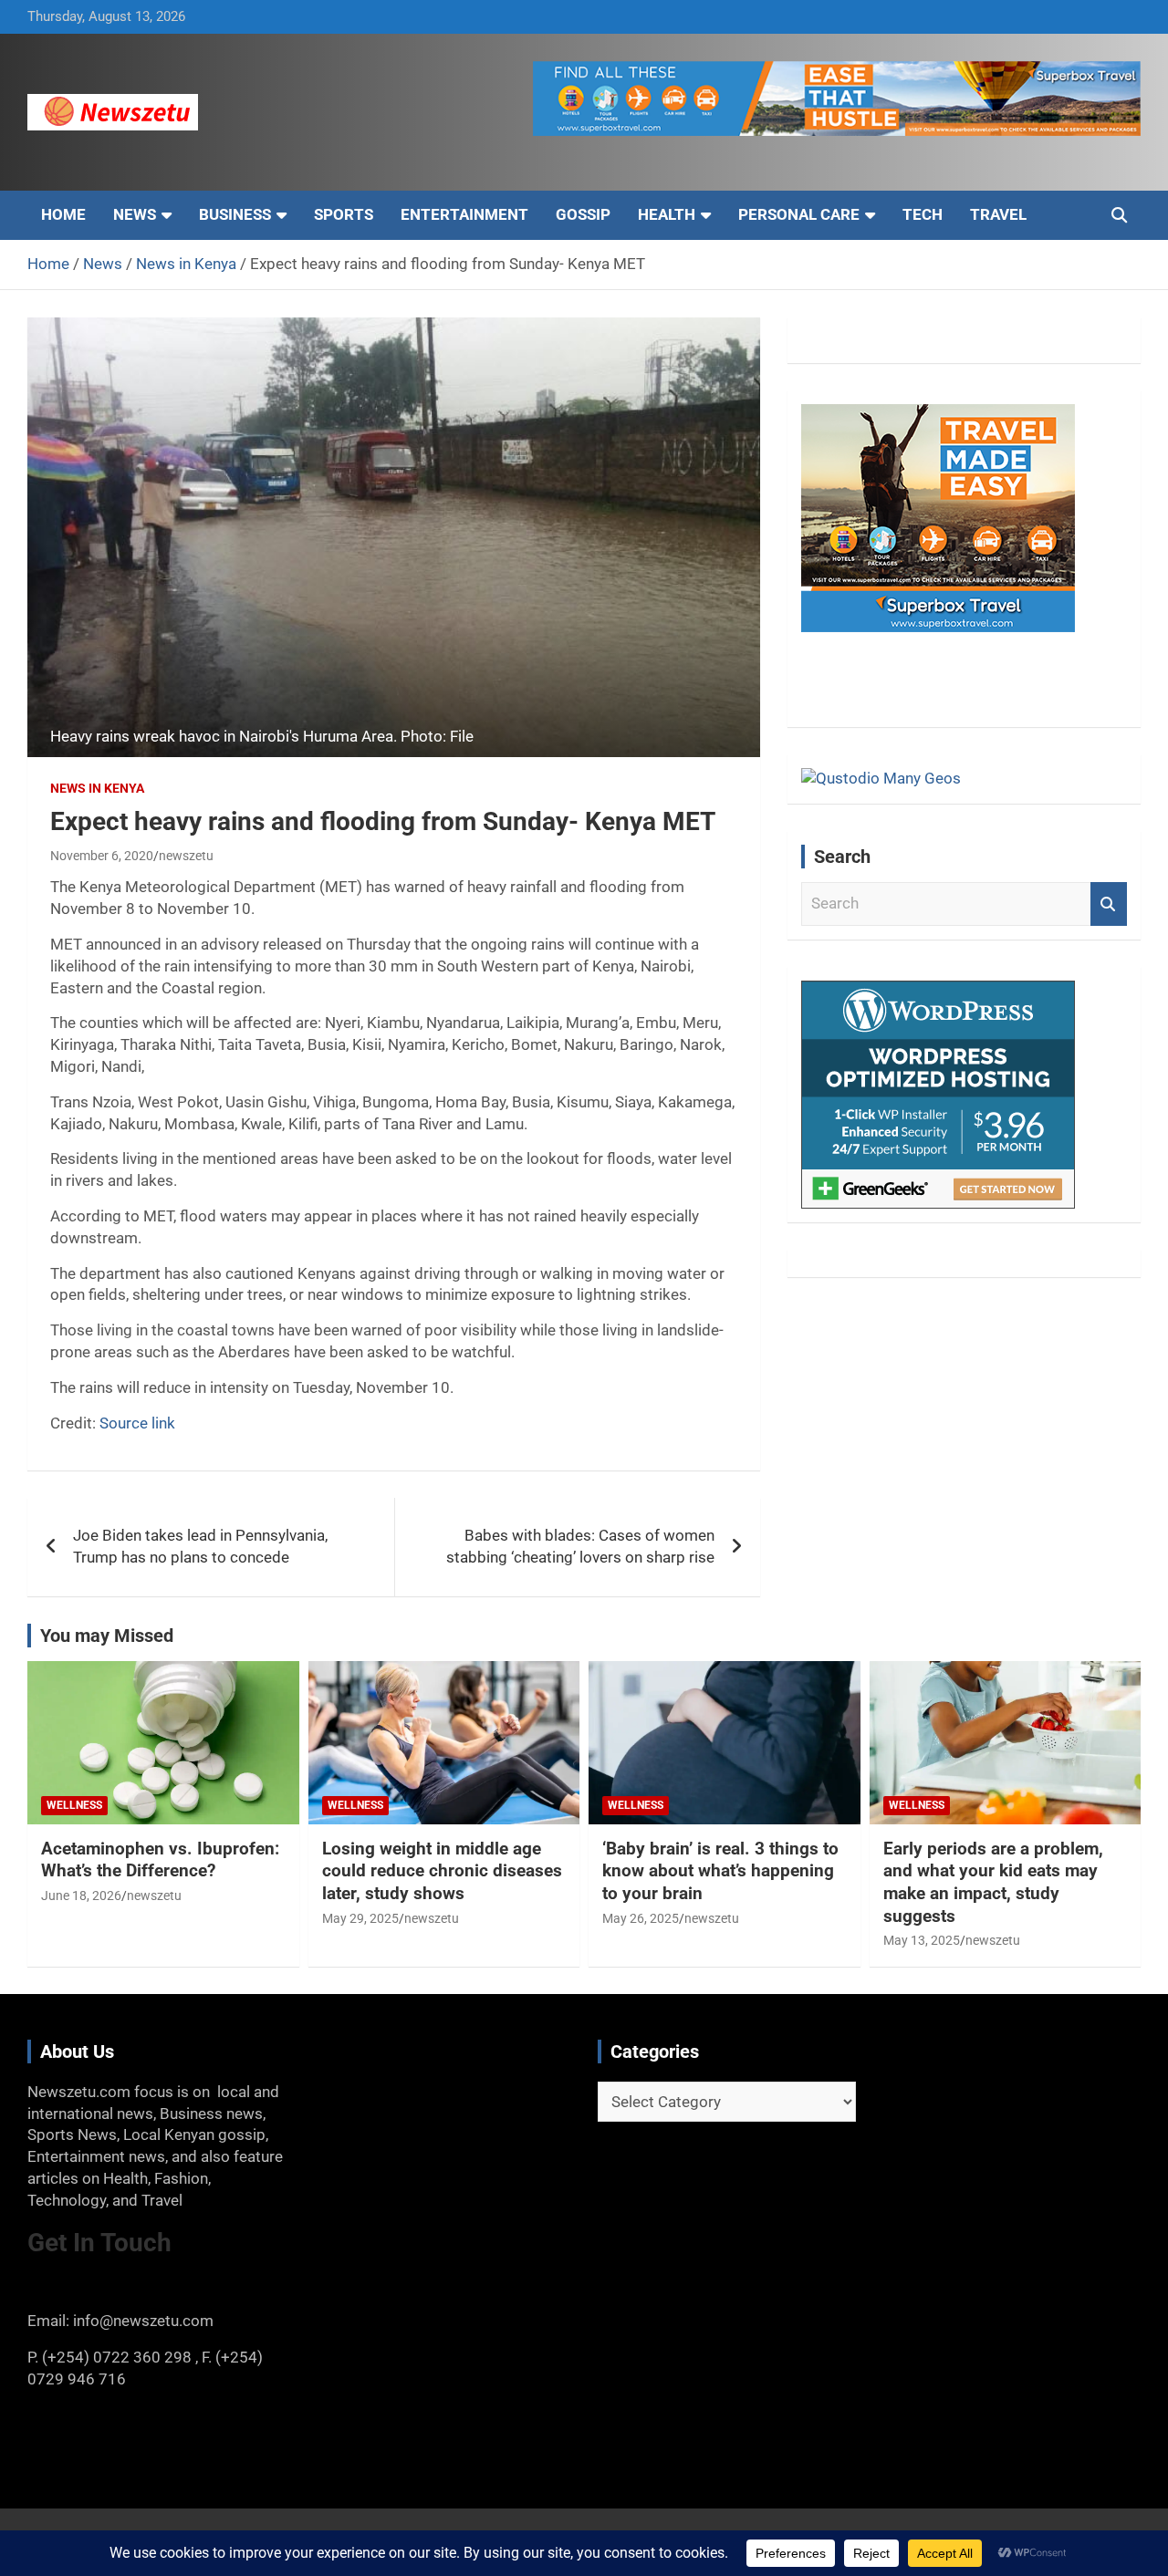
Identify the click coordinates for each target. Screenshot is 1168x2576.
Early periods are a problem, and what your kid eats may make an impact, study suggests (993, 1882)
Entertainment (464, 214)
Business (235, 214)
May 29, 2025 (360, 1918)
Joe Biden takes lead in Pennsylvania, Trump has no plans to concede (200, 1546)
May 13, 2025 (922, 1940)
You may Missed (107, 1636)
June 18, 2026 (81, 1896)
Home (63, 214)
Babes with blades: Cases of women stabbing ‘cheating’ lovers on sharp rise (580, 1546)
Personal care (799, 214)
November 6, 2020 (102, 856)
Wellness (74, 1805)
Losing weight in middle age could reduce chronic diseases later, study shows (442, 1871)
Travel (998, 214)
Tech (923, 214)
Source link (137, 1423)
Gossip (583, 214)
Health (667, 214)
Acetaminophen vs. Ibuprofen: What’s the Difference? (160, 1860)
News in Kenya (97, 788)
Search (1109, 904)
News (135, 214)
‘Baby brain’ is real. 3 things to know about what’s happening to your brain (720, 1871)
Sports (344, 214)
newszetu (186, 856)
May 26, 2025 (641, 1918)
